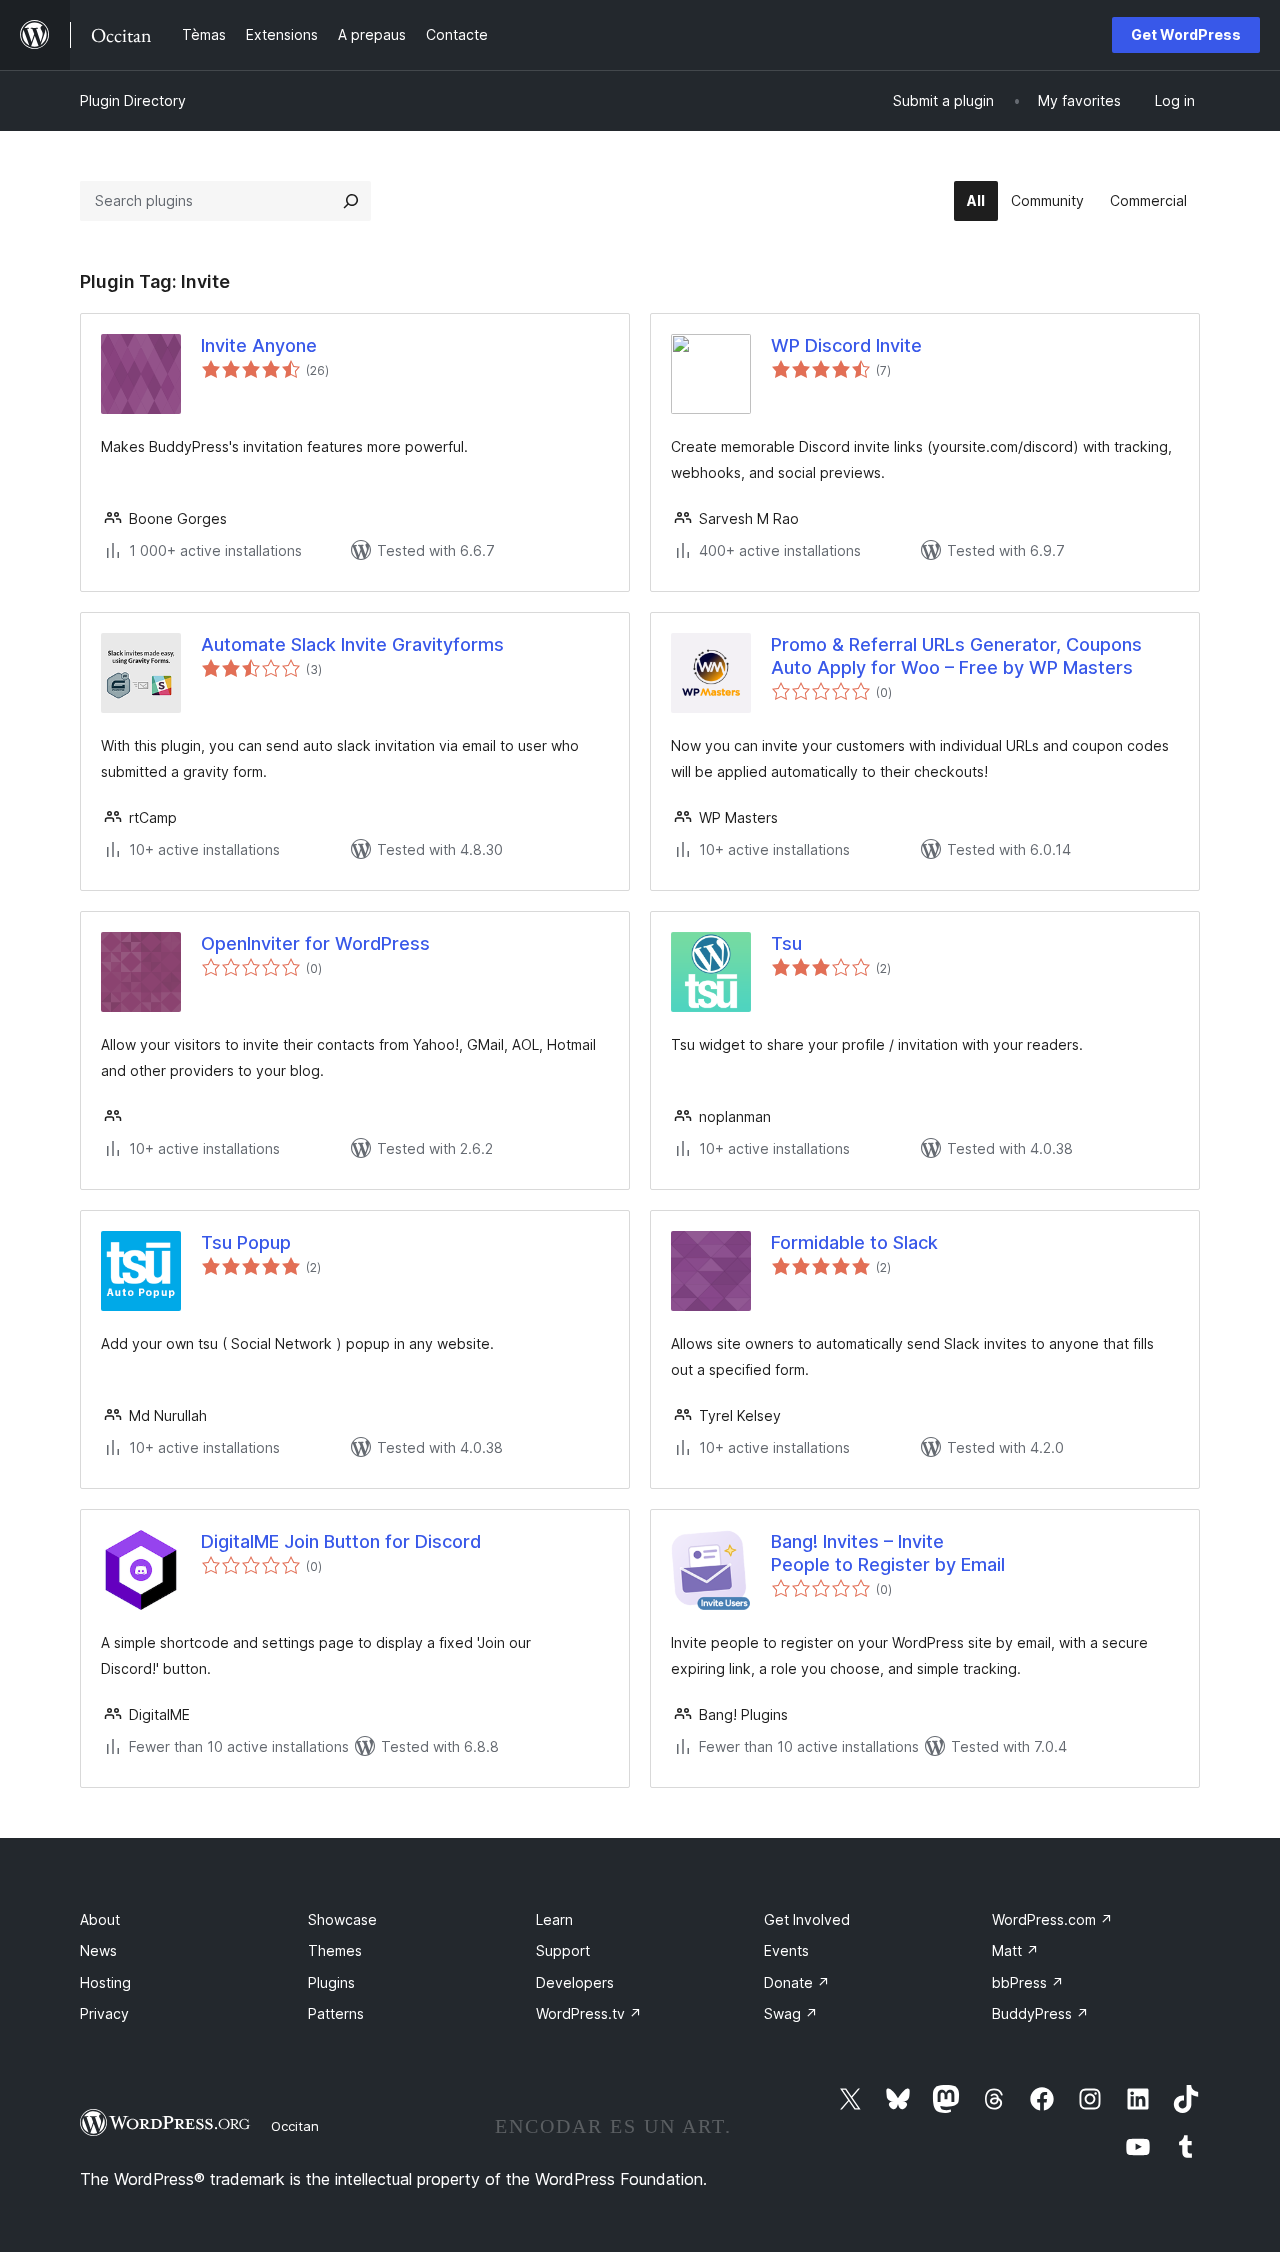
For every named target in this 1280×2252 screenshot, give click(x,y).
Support (563, 1950)
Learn (554, 1919)
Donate (797, 1982)
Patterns (336, 2013)
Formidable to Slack (854, 1242)
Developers (575, 1982)
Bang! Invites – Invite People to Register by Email (888, 1553)
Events (786, 1950)
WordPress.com (1052, 1919)
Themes (335, 1950)
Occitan (295, 2126)
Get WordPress (1186, 34)
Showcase (342, 1919)
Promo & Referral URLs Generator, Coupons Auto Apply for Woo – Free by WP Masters (956, 656)
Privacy (104, 2013)
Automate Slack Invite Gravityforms (352, 644)
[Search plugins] (351, 201)
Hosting (105, 1982)
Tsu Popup (246, 1242)
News (98, 1950)
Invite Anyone (259, 345)
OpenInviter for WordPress (315, 943)
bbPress (1028, 1982)
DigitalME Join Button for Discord (341, 1541)
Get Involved (807, 1919)
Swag (791, 2013)
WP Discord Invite (846, 345)
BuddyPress (1040, 2013)
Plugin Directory (133, 100)
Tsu (786, 943)
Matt (1015, 1950)
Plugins (331, 1982)
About (100, 1919)
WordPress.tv (589, 2013)
